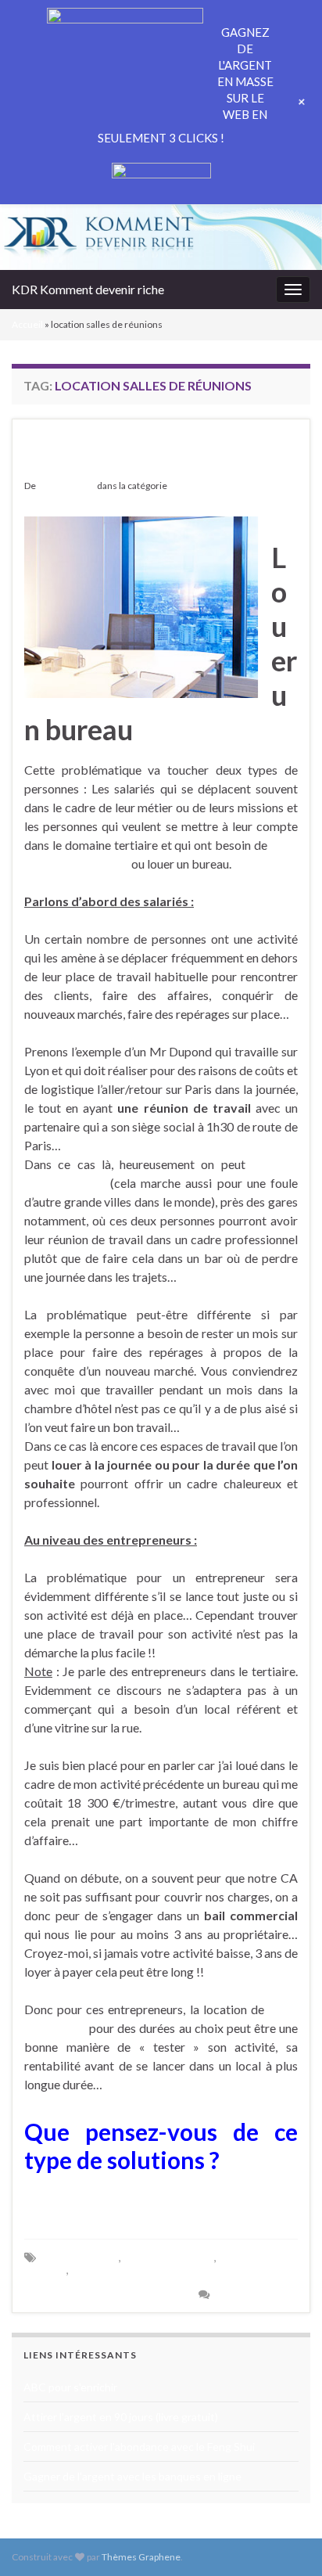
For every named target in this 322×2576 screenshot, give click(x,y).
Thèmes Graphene (141, 2557)
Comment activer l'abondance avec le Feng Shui (139, 2446)
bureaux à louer (80, 2257)
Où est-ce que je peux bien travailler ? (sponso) (131, 453)
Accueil (27, 324)
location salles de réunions (137, 2270)
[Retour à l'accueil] (161, 237)
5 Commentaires (257, 2294)
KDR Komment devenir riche (88, 289)
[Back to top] (287, 2541)
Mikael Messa (66, 486)
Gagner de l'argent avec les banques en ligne (132, 2476)
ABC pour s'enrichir (70, 2387)
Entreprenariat (200, 486)
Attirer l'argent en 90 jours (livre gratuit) (121, 2417)
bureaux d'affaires (169, 2257)
